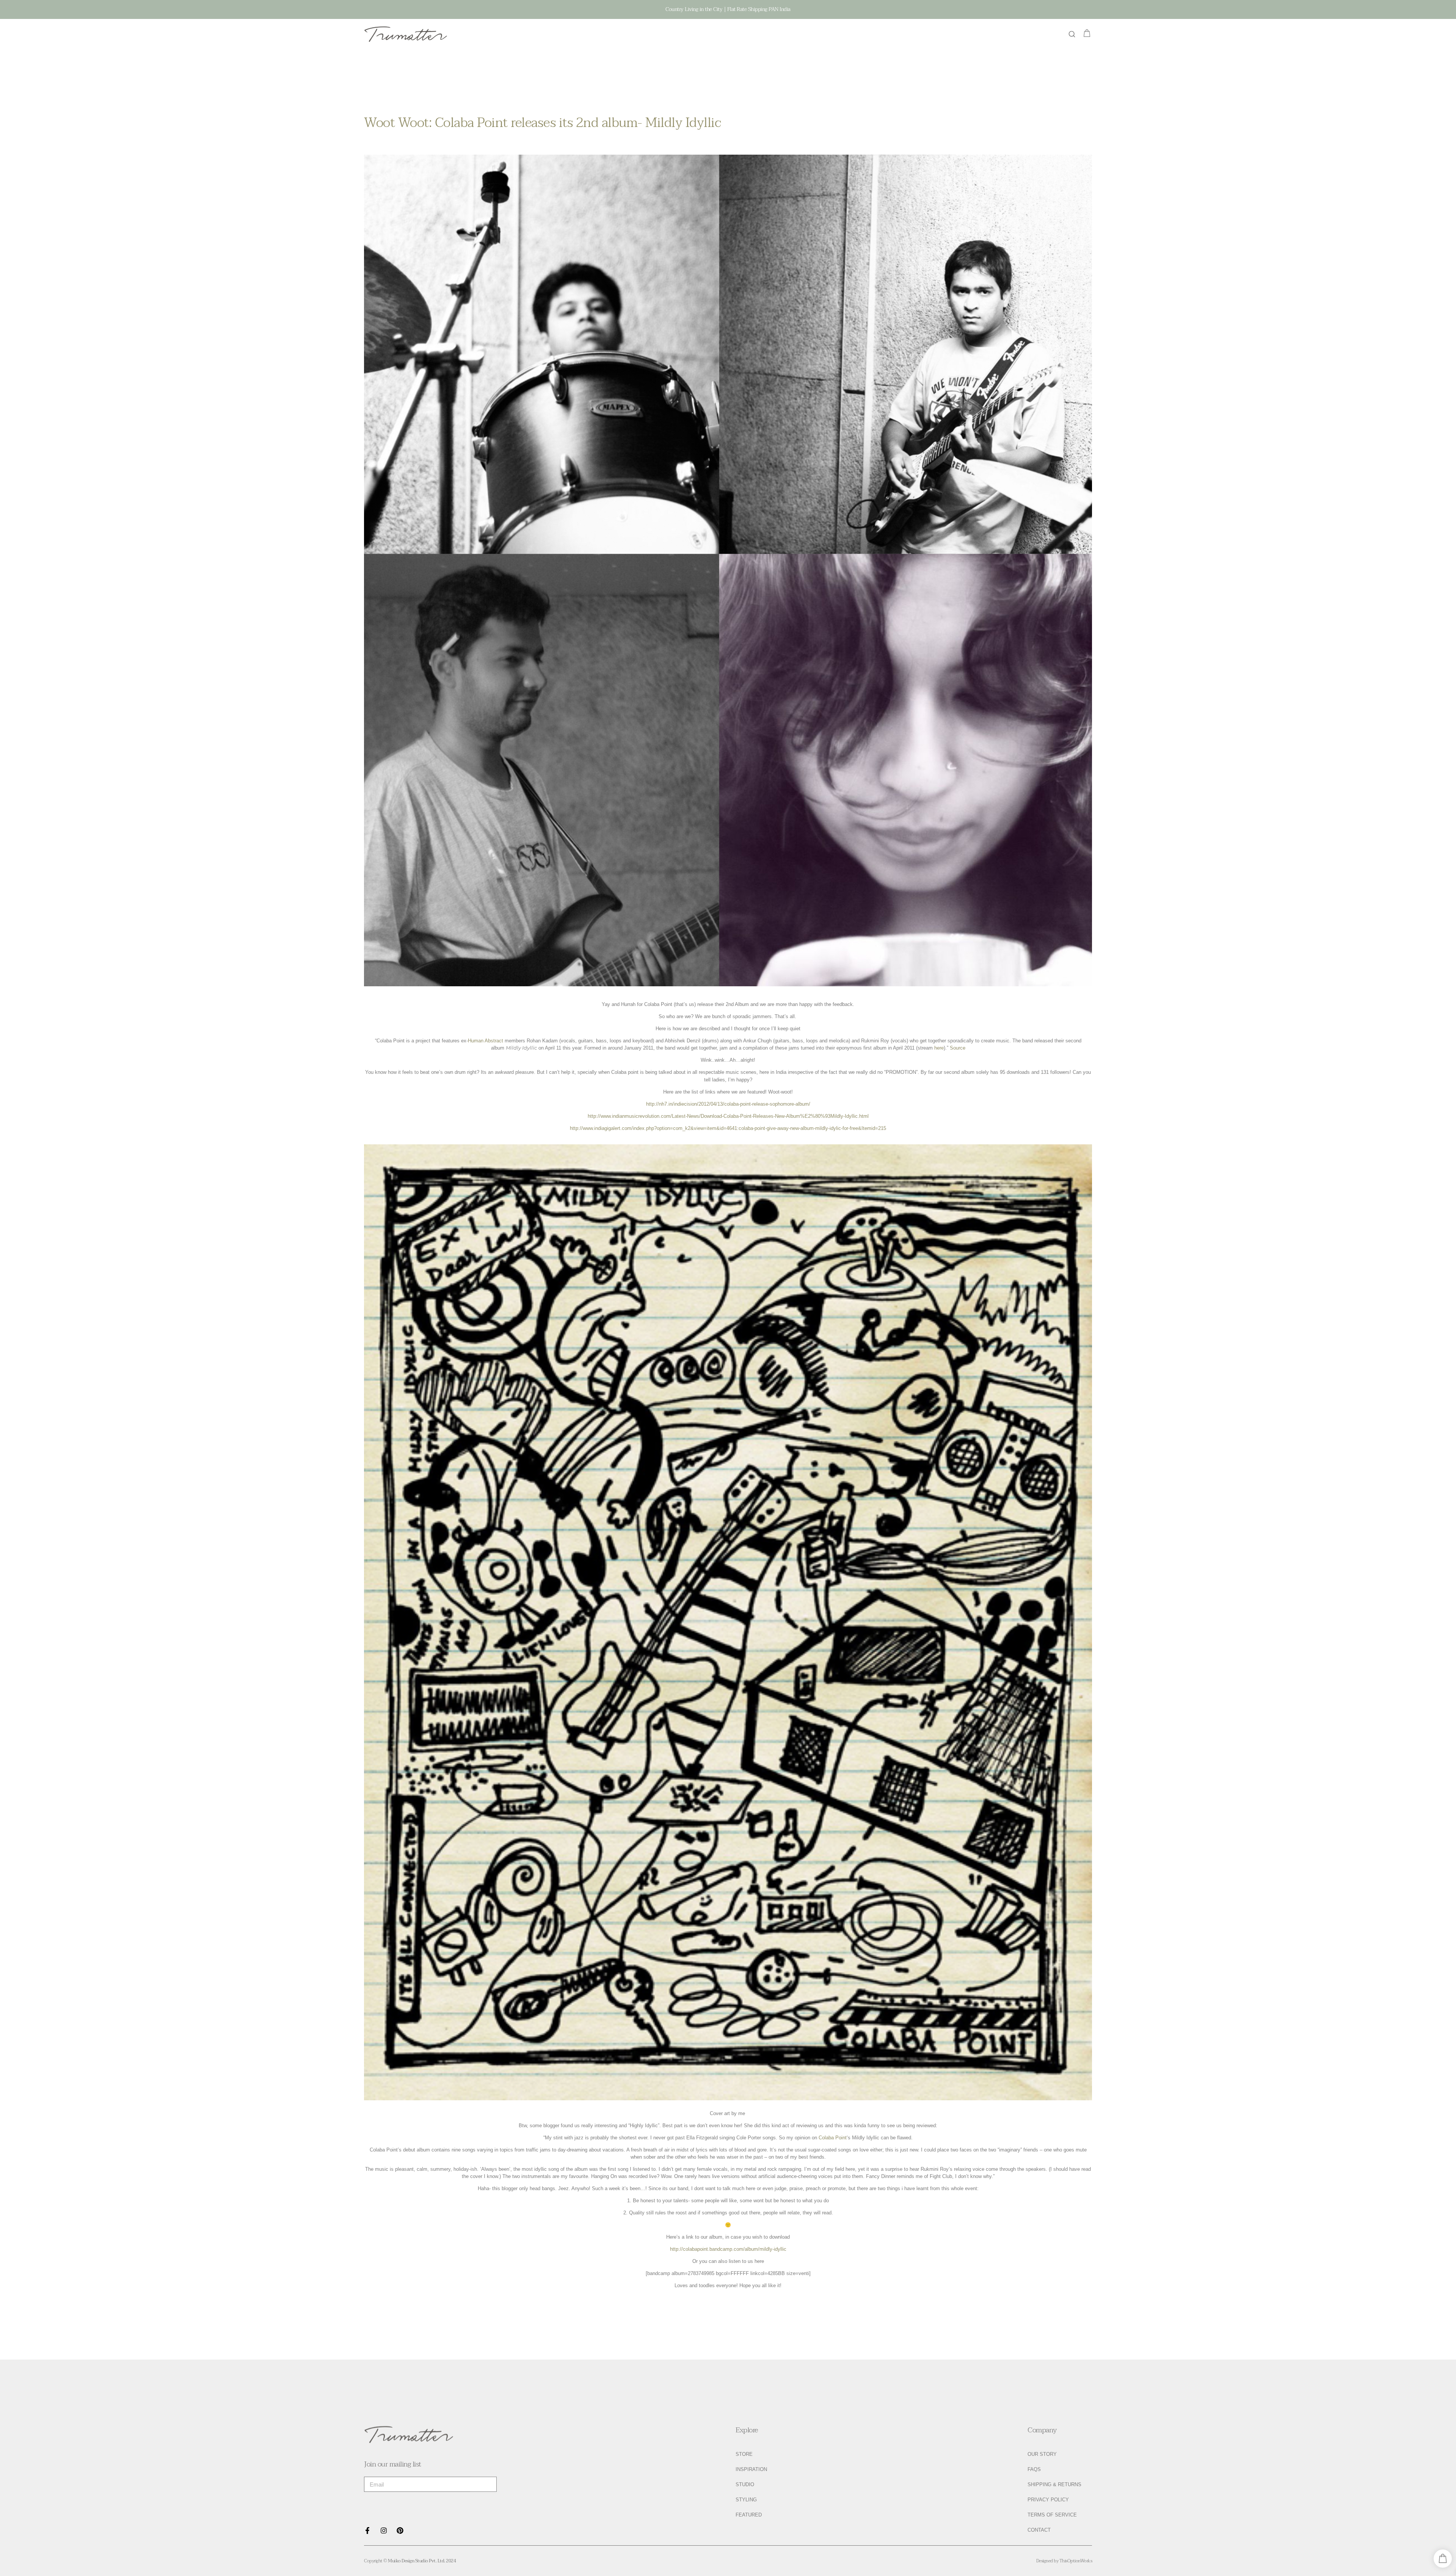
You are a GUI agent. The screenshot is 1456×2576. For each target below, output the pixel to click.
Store (744, 2454)
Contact (1039, 2530)
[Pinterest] (400, 2531)
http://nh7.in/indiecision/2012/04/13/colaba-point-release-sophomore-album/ (728, 1104)
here (939, 1048)
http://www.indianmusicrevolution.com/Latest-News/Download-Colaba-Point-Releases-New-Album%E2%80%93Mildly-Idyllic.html (728, 1116)
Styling (746, 2500)
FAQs (1034, 2469)
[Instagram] (384, 2531)
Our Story (1042, 2454)
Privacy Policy (1048, 2500)
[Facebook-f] (367, 2531)
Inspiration (751, 2469)
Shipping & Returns (1054, 2484)
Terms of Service (1052, 2515)
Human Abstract (486, 1041)
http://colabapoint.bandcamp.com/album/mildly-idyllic (728, 2249)
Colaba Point (833, 2138)
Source (958, 1048)
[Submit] (483, 2484)
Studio (745, 2484)
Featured (749, 2515)
